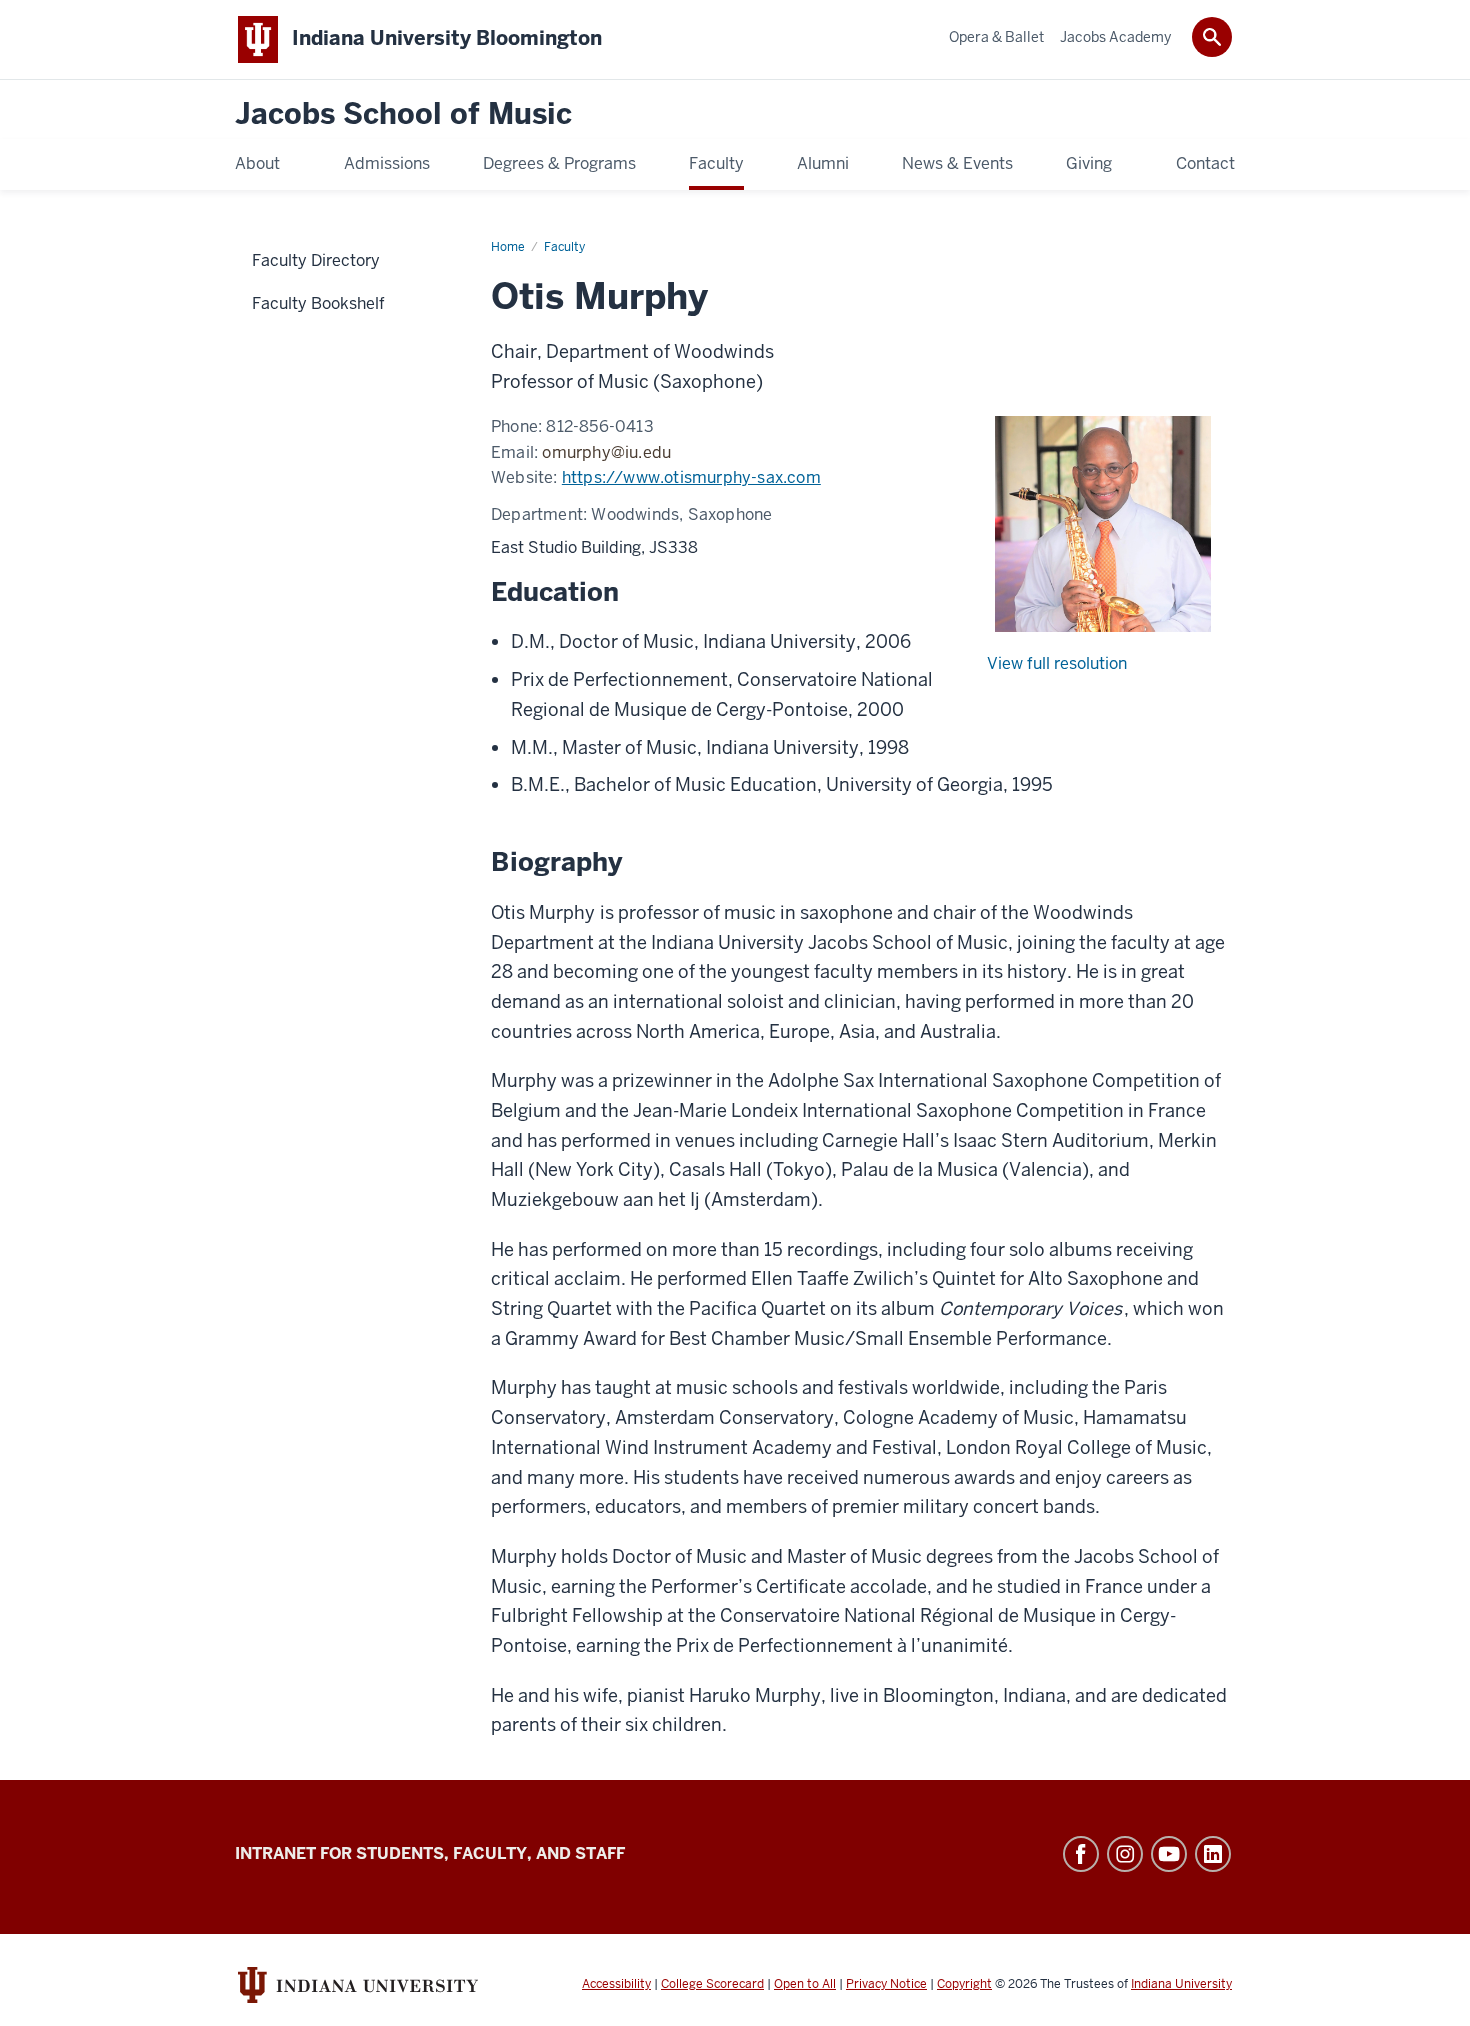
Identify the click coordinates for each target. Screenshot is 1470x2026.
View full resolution (1057, 663)
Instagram (1125, 1854)
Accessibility (616, 1984)
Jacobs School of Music (403, 114)
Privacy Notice (886, 1984)
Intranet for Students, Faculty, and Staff (430, 1853)
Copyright (964, 1984)
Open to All (805, 1984)
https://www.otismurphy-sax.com (691, 477)
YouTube (1169, 1854)
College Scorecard (712, 1984)
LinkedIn (1213, 1854)
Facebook (1081, 1854)
